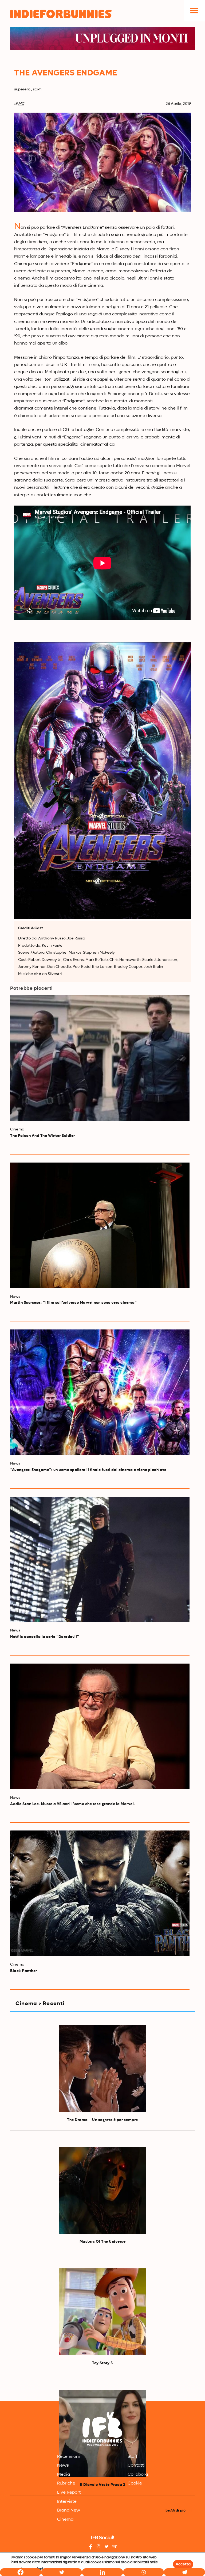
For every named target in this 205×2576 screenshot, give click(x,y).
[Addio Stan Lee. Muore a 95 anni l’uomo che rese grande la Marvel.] (100, 1726)
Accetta (183, 2564)
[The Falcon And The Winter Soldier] (100, 1058)
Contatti (136, 2466)
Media (64, 2475)
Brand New (69, 2510)
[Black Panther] (100, 1893)
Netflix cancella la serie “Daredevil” (45, 1637)
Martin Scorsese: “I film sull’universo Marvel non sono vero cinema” (73, 1303)
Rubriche (66, 2483)
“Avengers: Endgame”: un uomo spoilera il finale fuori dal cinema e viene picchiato (88, 1470)
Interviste (67, 2502)
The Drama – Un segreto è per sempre (102, 2120)
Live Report (69, 2493)
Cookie (135, 2483)
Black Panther (24, 1971)
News (63, 2466)
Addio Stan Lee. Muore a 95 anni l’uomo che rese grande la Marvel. (73, 1804)
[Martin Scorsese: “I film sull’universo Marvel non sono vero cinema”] (100, 1225)
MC (21, 104)
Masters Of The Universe (103, 2242)
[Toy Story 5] (102, 2312)
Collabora (138, 2475)
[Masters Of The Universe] (102, 2190)
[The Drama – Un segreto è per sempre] (102, 2069)
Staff (133, 2457)
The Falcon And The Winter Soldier (43, 1136)
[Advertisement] (102, 2359)
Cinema (65, 2520)
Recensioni (68, 2457)
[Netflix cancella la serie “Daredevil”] (100, 1560)
